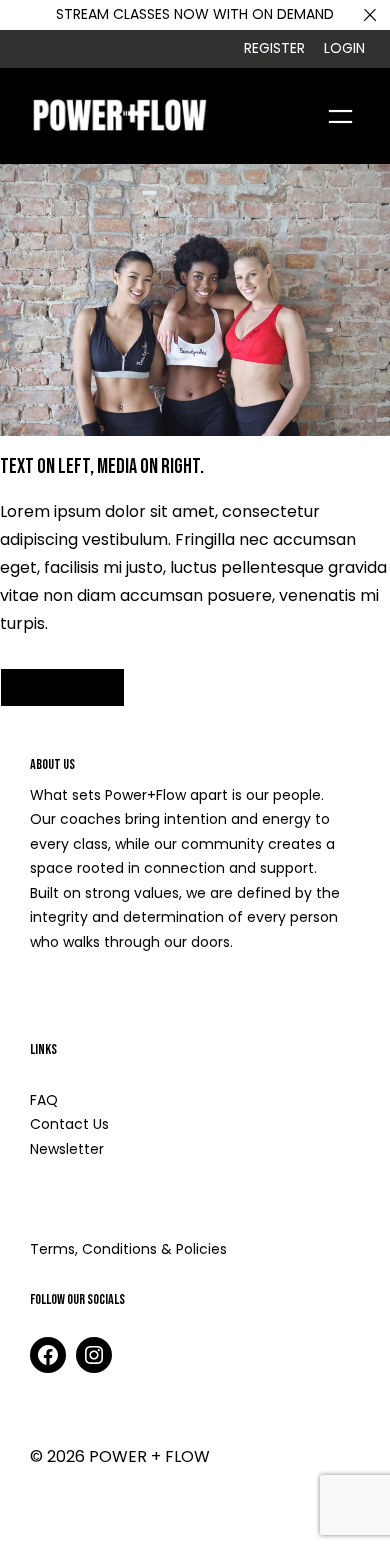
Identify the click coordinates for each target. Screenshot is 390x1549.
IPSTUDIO (189, 1514)
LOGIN (344, 48)
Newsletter (67, 1149)
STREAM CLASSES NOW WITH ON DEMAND (195, 14)
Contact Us (69, 1124)
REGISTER (274, 48)
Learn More (74, 997)
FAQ (44, 1100)
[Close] (370, 15)
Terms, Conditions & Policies (128, 1249)
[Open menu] (340, 116)
